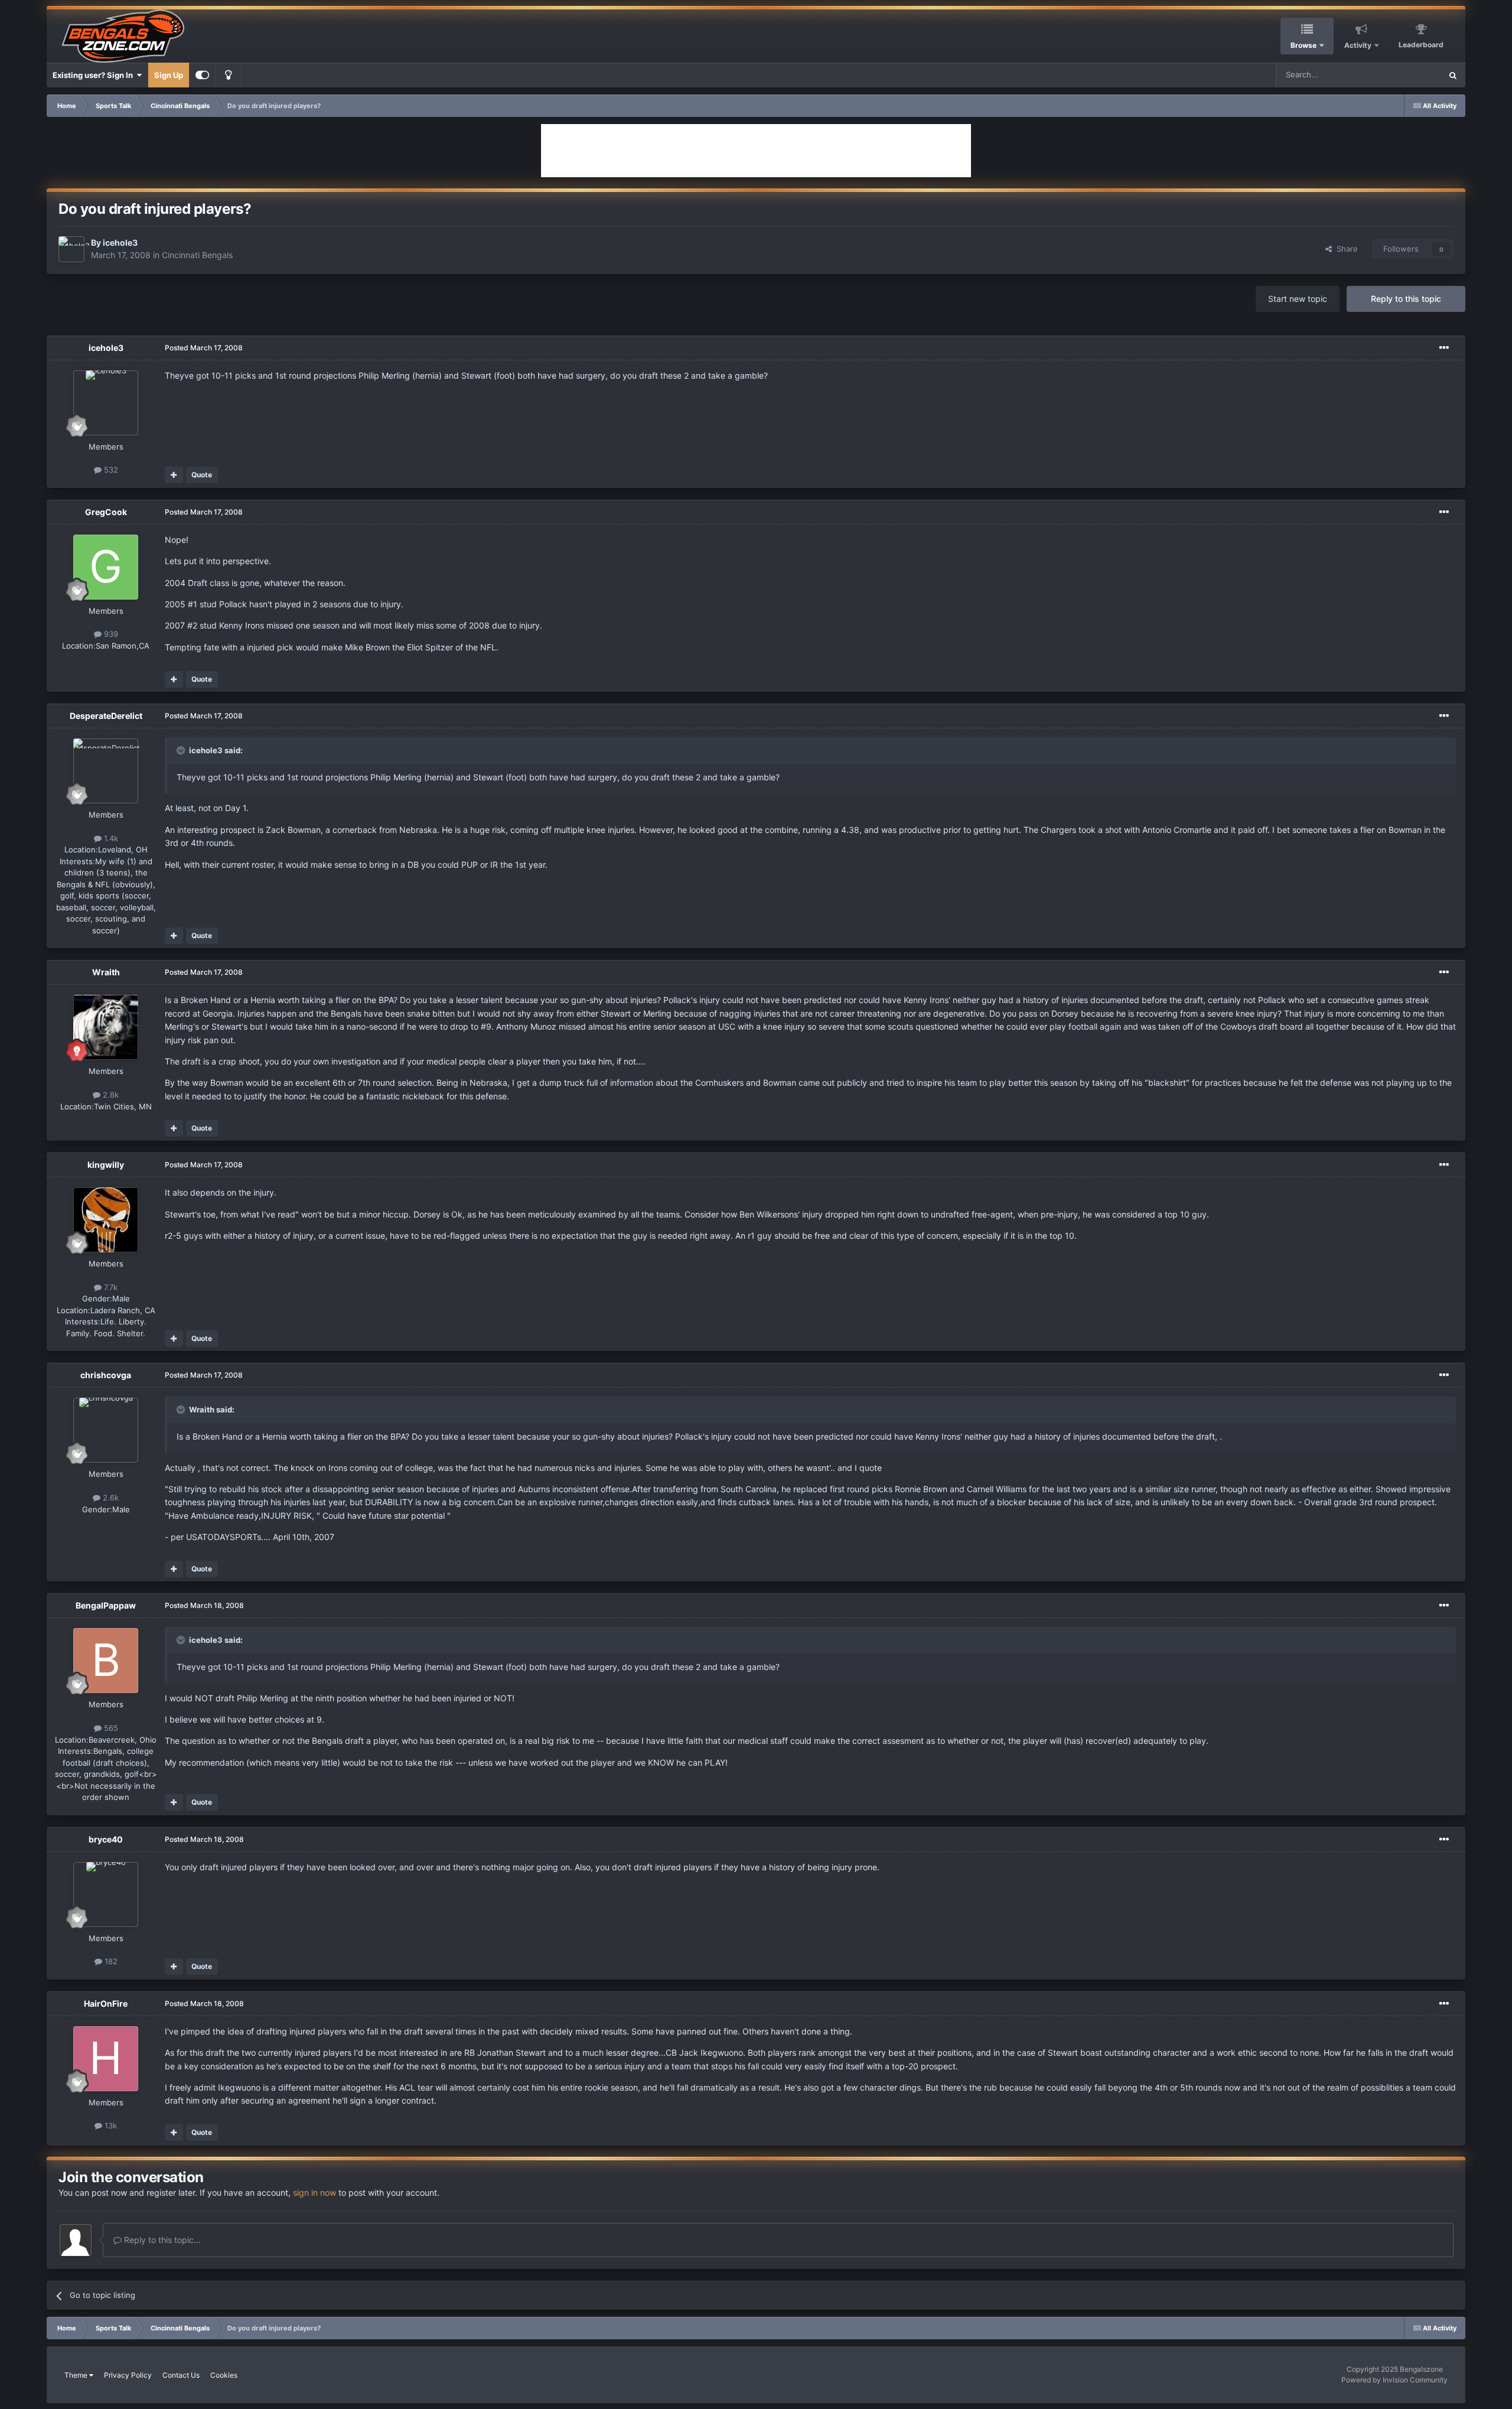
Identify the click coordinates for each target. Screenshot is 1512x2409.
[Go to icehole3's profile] (71, 249)
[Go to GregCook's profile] (106, 567)
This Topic (1407, 75)
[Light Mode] (228, 75)
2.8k (110, 1095)
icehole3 (120, 242)
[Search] (1453, 75)
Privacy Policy (128, 2375)
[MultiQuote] (174, 475)
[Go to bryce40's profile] (106, 1894)
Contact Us (181, 2375)
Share (1345, 249)
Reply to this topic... (161, 2240)
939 (110, 634)
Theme (77, 2375)
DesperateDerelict (106, 716)
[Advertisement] (756, 151)
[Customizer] (202, 75)
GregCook (106, 512)
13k (110, 2125)
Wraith (106, 972)
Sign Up (169, 75)
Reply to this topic (1406, 299)
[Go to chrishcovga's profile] (106, 1430)
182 (110, 1961)
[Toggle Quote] (182, 750)
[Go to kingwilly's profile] (106, 1220)
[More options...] (1444, 348)
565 (110, 1728)
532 (110, 470)
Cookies (224, 2375)
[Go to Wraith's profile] (106, 1027)
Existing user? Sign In (94, 75)
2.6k (110, 1498)
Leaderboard (1421, 45)
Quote (202, 475)
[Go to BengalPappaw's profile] (106, 1661)
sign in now (315, 2192)
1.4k (110, 838)
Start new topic (1298, 299)
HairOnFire (106, 2003)
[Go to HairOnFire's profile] (106, 2059)
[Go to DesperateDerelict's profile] (106, 771)
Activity (1358, 45)
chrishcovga (106, 1375)
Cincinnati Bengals (197, 255)
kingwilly (106, 1165)
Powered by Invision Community (1394, 2380)
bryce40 (106, 1839)
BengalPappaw (106, 1605)
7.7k (110, 1287)
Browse (1304, 45)
